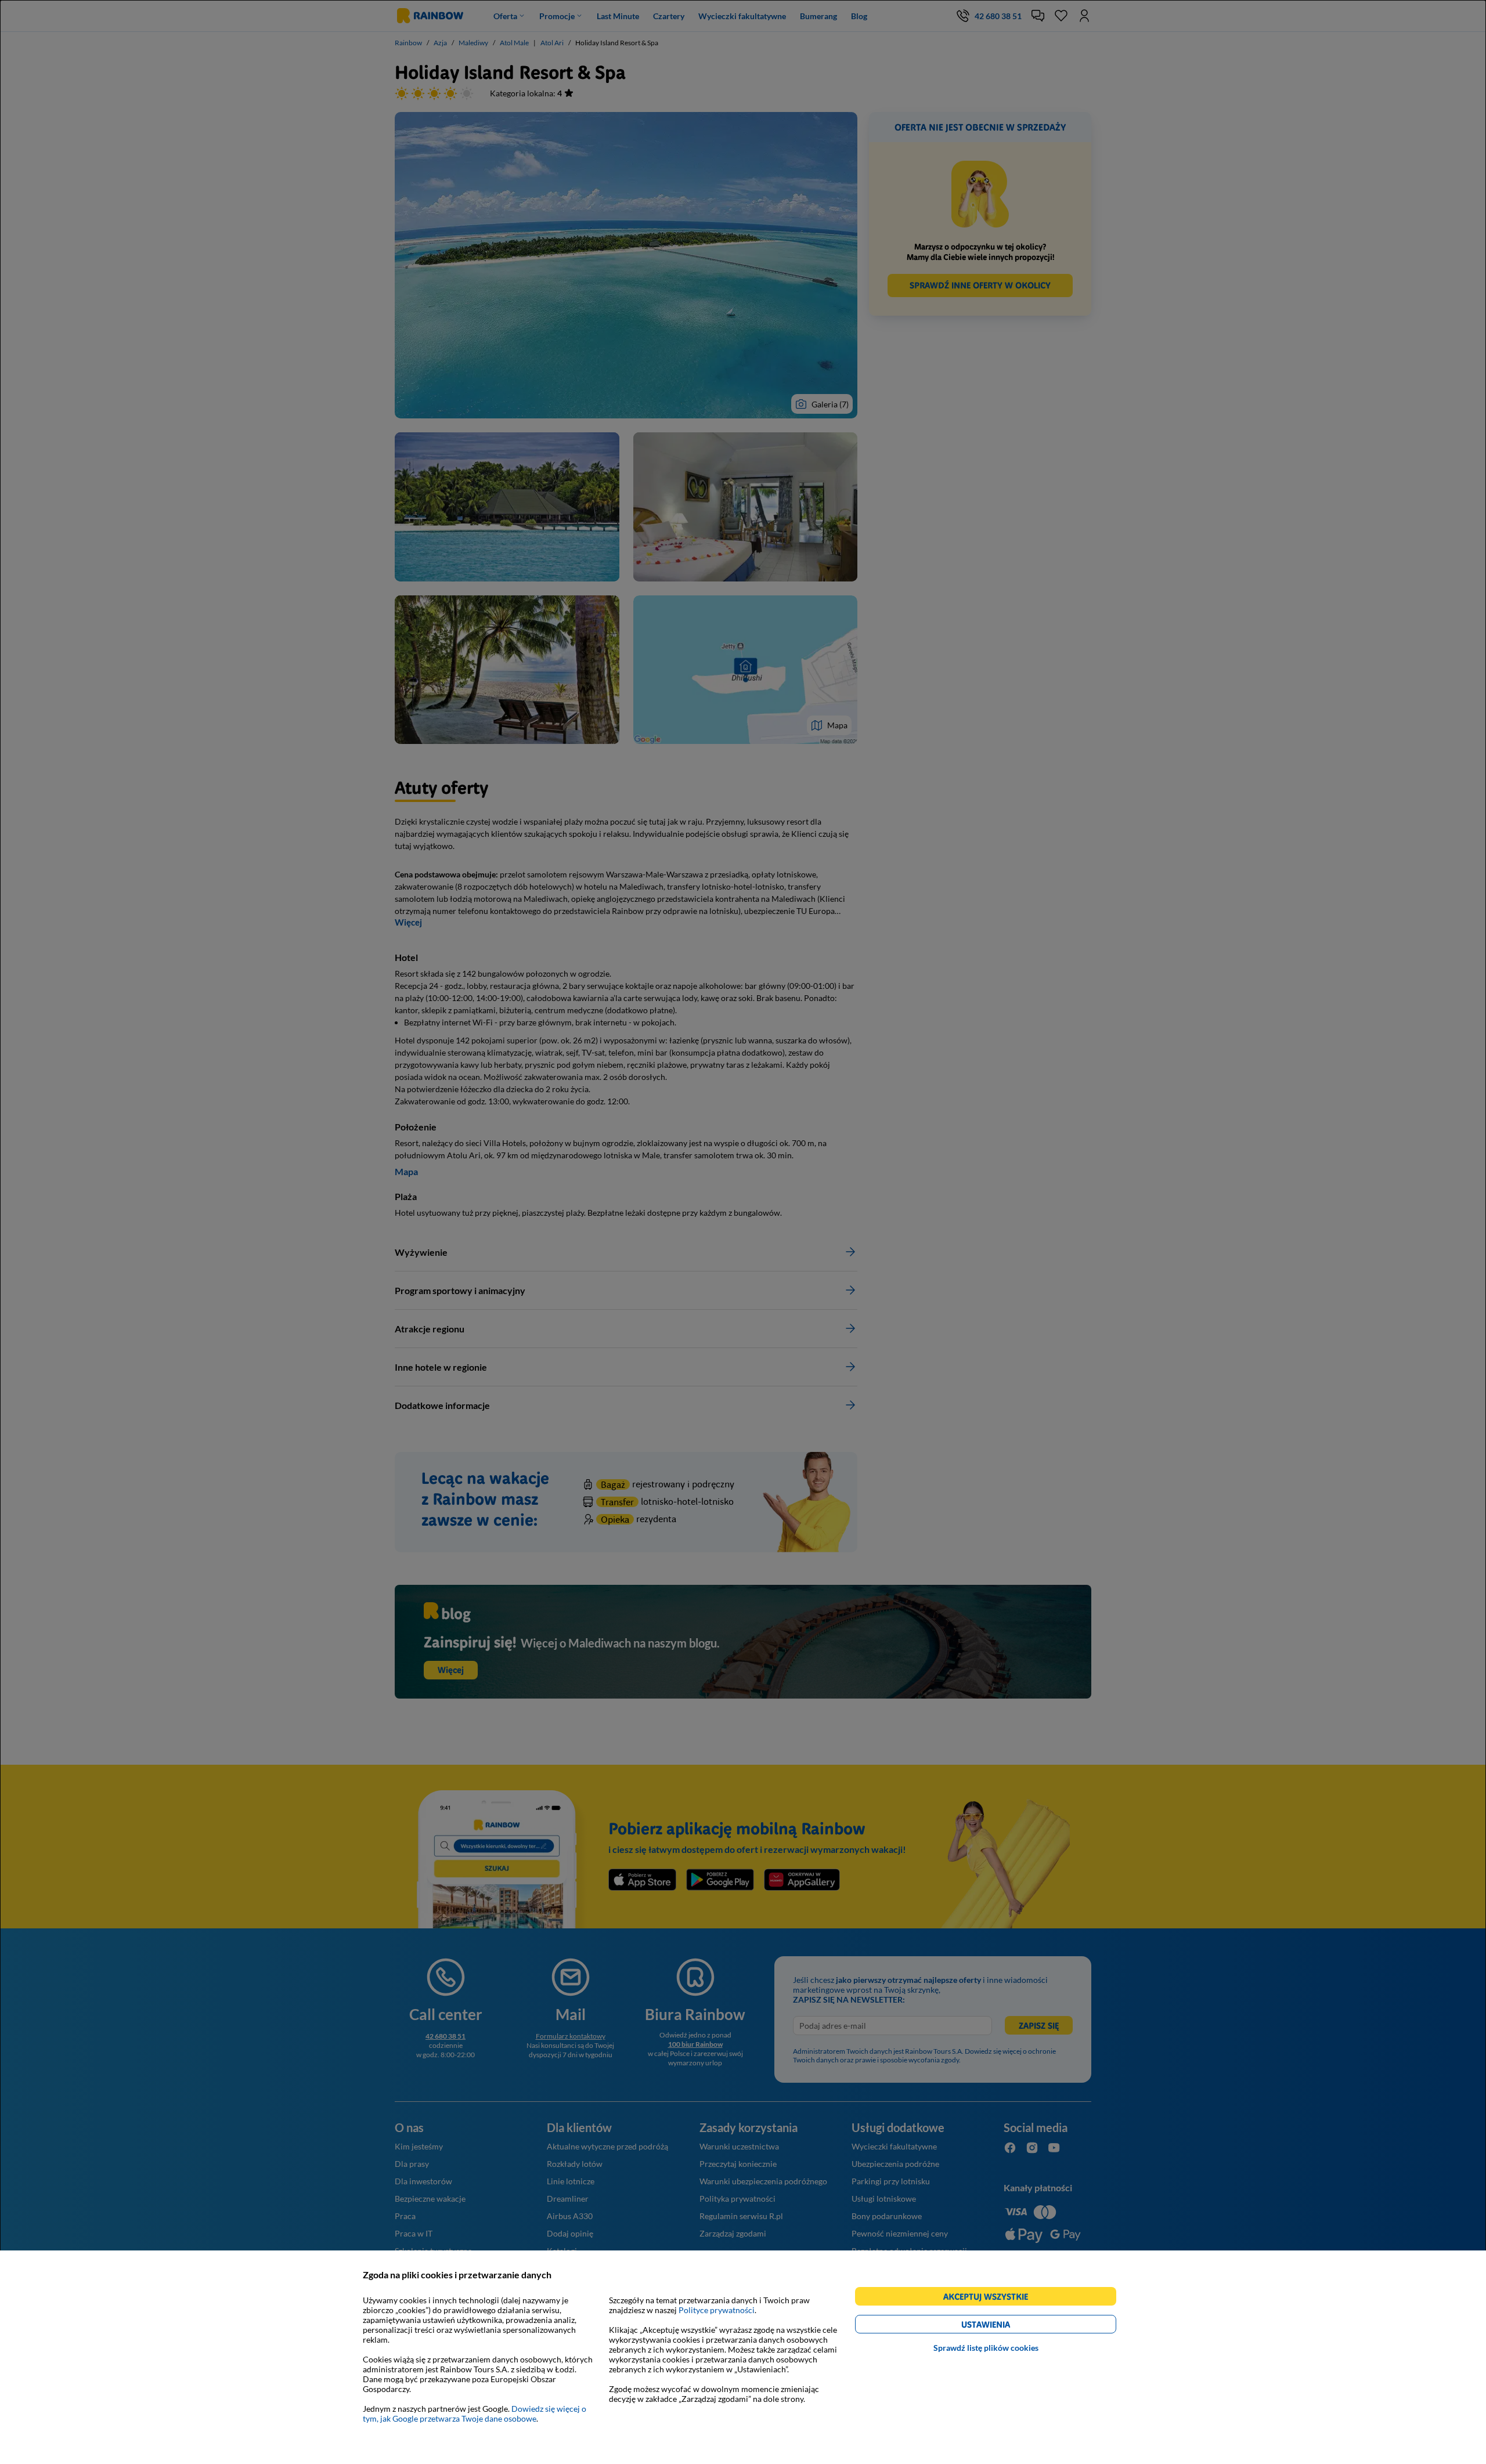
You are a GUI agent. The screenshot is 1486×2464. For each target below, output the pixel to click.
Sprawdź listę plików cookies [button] (986, 2348)
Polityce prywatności (717, 2310)
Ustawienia (1006, 2326)
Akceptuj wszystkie (991, 2298)
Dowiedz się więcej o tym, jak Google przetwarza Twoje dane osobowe (475, 2414)
